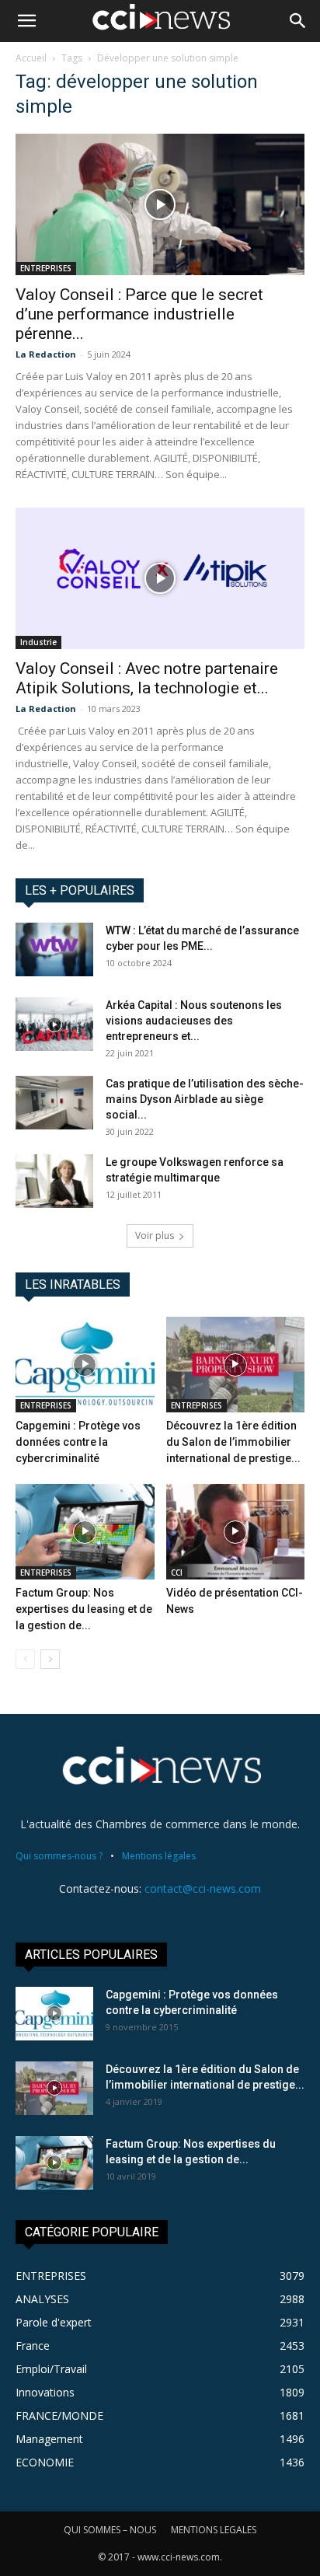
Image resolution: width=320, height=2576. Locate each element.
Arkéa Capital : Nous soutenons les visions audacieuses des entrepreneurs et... (194, 1021)
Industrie (38, 642)
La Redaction (46, 354)
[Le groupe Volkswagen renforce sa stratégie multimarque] (54, 1181)
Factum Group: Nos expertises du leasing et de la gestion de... (84, 1609)
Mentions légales (159, 1856)
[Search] (298, 21)
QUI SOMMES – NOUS (110, 2530)
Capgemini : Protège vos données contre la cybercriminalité (78, 1442)
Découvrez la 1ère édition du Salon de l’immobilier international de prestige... (233, 1442)
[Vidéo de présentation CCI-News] (236, 1532)
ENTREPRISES (46, 268)
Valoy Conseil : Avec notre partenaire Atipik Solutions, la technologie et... (147, 678)
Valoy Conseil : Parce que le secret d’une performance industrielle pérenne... (139, 314)
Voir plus (155, 1236)
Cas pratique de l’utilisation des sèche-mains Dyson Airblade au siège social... (205, 1099)
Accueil (31, 58)
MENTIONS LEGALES (214, 2530)
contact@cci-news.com (203, 1888)
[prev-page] (25, 1659)
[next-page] (50, 1659)
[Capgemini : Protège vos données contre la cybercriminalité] (85, 1365)
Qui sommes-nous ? (59, 1856)
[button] (26, 21)
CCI (177, 1572)
